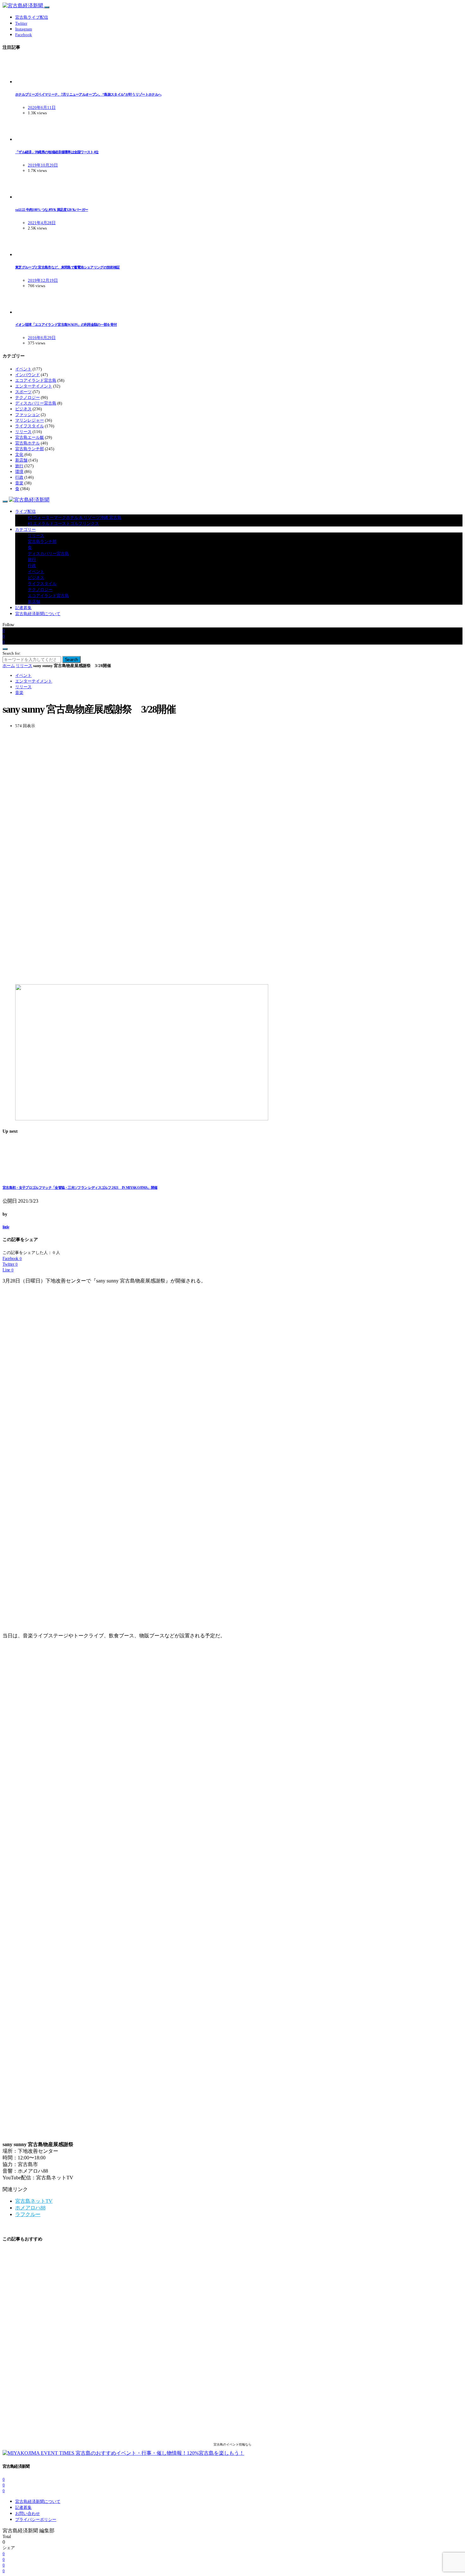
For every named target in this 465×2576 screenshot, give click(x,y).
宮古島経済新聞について (38, 614)
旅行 (19, 466)
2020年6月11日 (42, 107)
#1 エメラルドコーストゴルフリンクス (63, 523)
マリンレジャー (30, 420)
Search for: (12, 653)
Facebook (24, 35)
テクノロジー (28, 397)
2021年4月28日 (42, 223)
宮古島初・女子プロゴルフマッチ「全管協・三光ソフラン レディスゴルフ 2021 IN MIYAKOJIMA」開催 (80, 1187)
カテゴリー (25, 529)
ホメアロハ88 (30, 2208)
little (6, 1227)
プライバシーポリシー (36, 2519)
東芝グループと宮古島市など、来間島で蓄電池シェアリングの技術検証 (67, 267)
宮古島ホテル (28, 443)
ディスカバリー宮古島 (36, 403)
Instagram (24, 29)
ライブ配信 (25, 511)
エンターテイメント (34, 386)
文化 (19, 454)
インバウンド (28, 375)
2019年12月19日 (43, 280)
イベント (23, 369)
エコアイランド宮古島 (36, 380)
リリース (23, 432)
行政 (19, 477)
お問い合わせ (28, 2513)
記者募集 (23, 608)
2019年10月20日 (43, 165)
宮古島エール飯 (30, 437)
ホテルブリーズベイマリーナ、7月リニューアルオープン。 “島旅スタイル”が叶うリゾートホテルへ (88, 94)
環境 (19, 472)
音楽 (19, 483)
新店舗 (21, 460)
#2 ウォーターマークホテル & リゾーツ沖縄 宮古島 (75, 517)
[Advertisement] (192, 856)
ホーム (9, 666)
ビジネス (23, 409)
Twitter (21, 23)
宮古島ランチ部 (30, 449)
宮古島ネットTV (34, 2201)
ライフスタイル (30, 426)
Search (71, 659)
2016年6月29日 (42, 338)
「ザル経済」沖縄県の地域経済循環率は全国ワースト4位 (57, 152)
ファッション (28, 415)
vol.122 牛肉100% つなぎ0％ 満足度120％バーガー (52, 210)
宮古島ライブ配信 (32, 17)
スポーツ (23, 392)
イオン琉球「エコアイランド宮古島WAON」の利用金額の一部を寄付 (66, 324)
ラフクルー (28, 2214)
